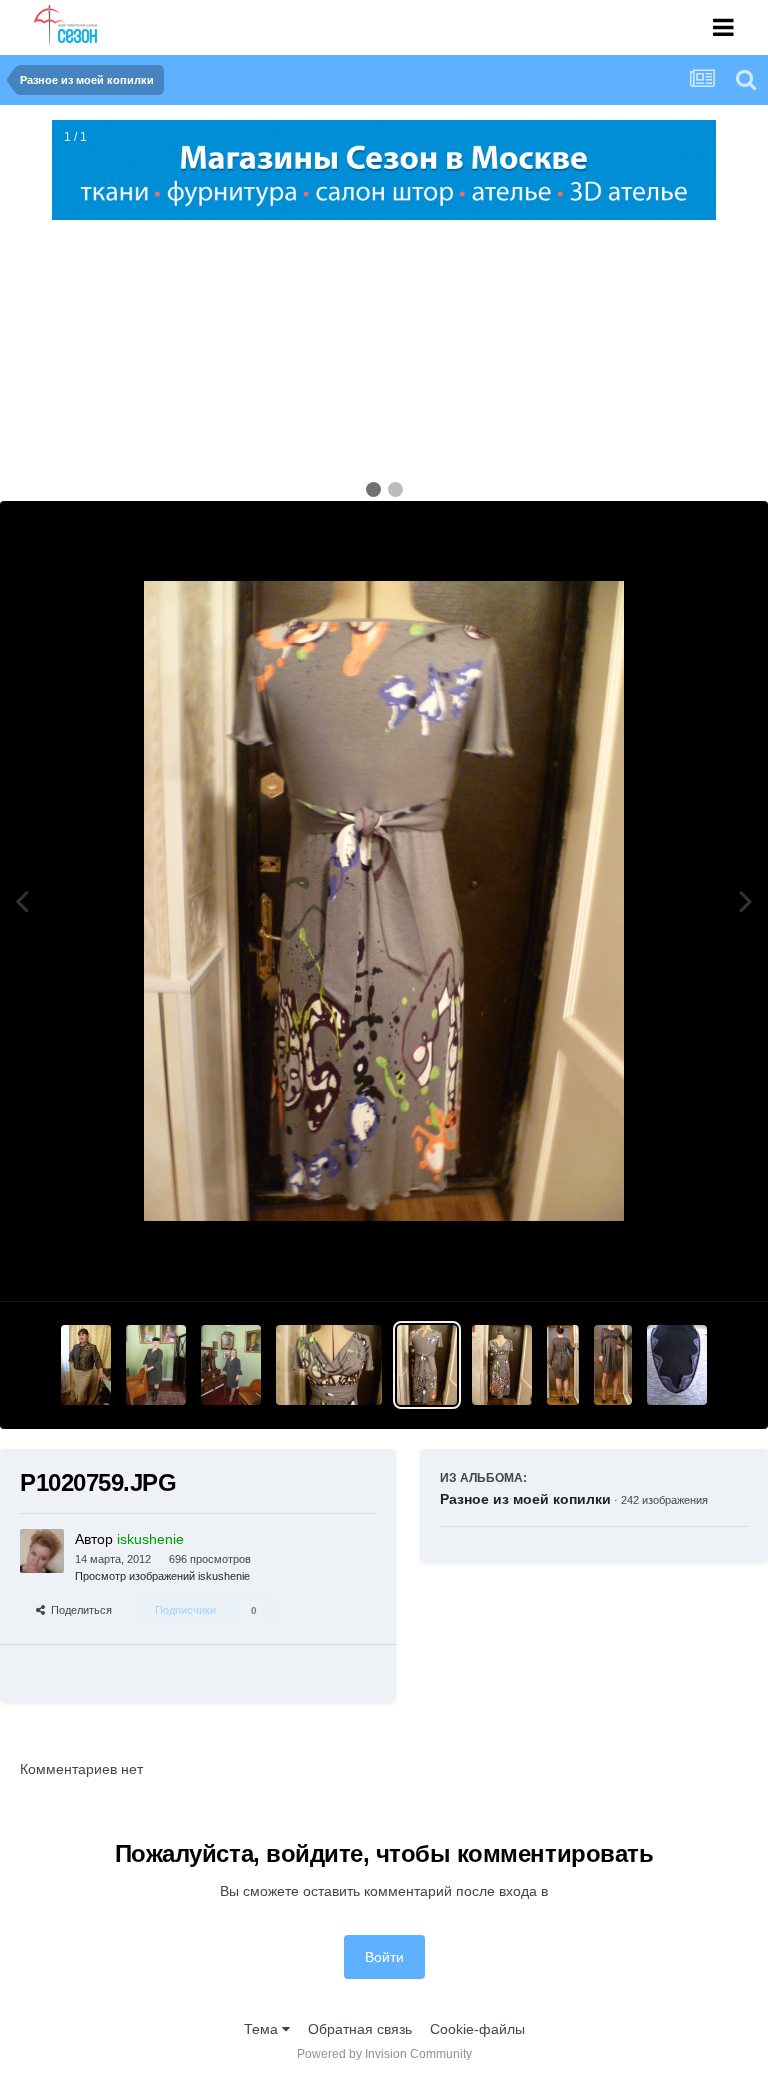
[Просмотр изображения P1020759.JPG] (427, 1365)
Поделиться (78, 1610)
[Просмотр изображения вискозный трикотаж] (231, 1365)
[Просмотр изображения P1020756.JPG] (502, 1365)
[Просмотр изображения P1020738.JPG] (677, 1365)
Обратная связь (360, 2029)
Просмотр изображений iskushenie (162, 1576)
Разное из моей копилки (525, 1499)
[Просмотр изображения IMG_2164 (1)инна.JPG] (156, 1365)
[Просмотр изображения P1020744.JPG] (563, 1365)
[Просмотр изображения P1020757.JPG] (329, 1365)
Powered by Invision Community (384, 2054)
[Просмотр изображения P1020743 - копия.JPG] (613, 1365)
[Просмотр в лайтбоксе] (384, 901)
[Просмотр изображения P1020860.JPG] (86, 1365)
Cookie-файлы (477, 2029)
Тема (263, 2029)
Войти (384, 1957)
